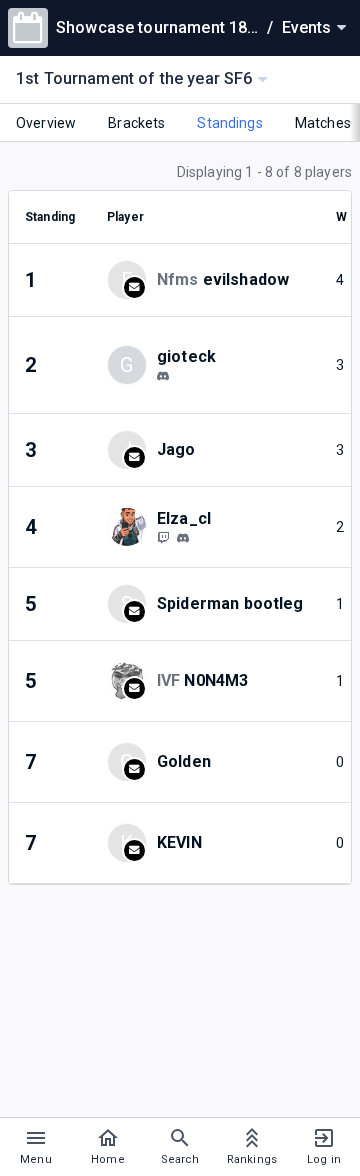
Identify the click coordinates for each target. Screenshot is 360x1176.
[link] (163, 375)
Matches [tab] (323, 123)
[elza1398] (183, 538)
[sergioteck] (163, 376)
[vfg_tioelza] (163, 537)
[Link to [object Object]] (132, 527)
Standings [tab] (229, 123)
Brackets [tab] (136, 123)
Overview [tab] (46, 123)
